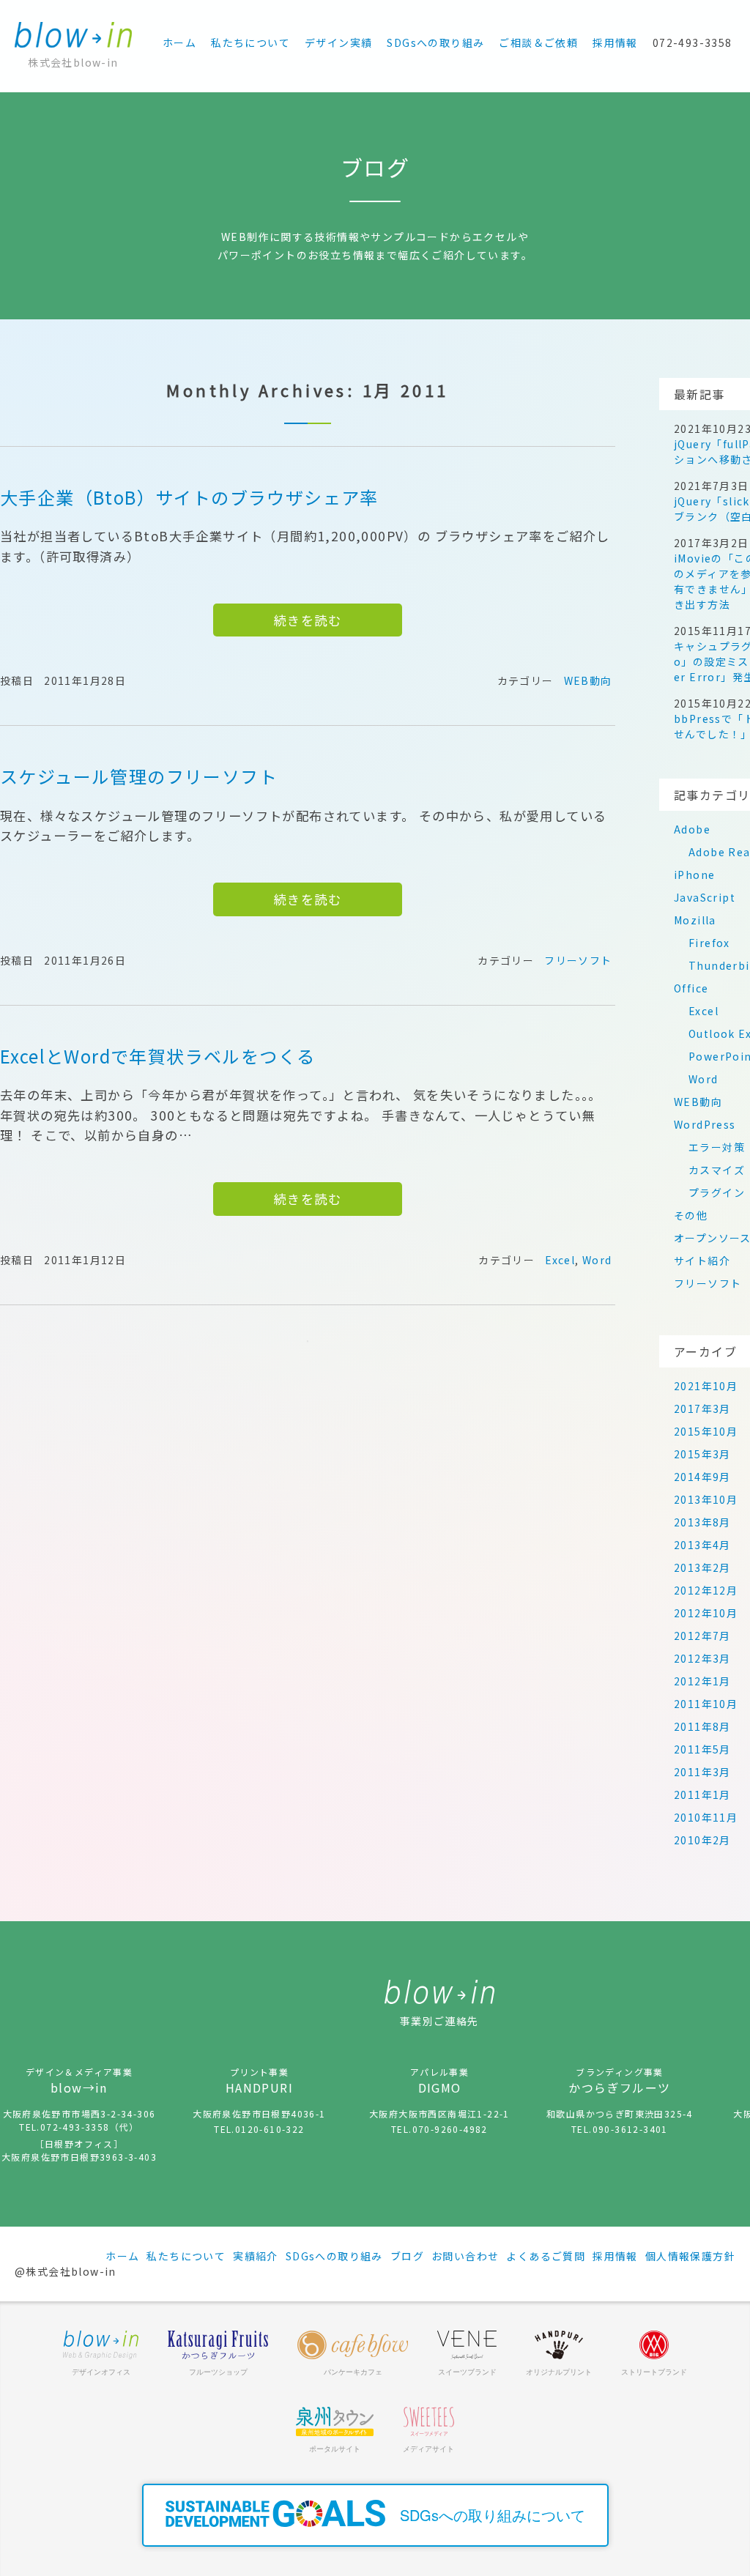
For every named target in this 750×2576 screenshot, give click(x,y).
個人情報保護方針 (690, 2256)
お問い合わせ (465, 2256)
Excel (560, 1260)
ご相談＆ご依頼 (538, 42)
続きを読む (308, 620)
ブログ (407, 2256)
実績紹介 (256, 2256)
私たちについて (250, 42)
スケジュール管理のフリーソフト (139, 776)
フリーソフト (578, 960)
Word (597, 1260)
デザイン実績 (338, 42)
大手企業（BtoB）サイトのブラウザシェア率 (189, 497)
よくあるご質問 (546, 2256)
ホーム (179, 42)
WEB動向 (588, 680)
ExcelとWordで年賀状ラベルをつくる (157, 1056)
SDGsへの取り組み (435, 42)
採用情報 (615, 42)
